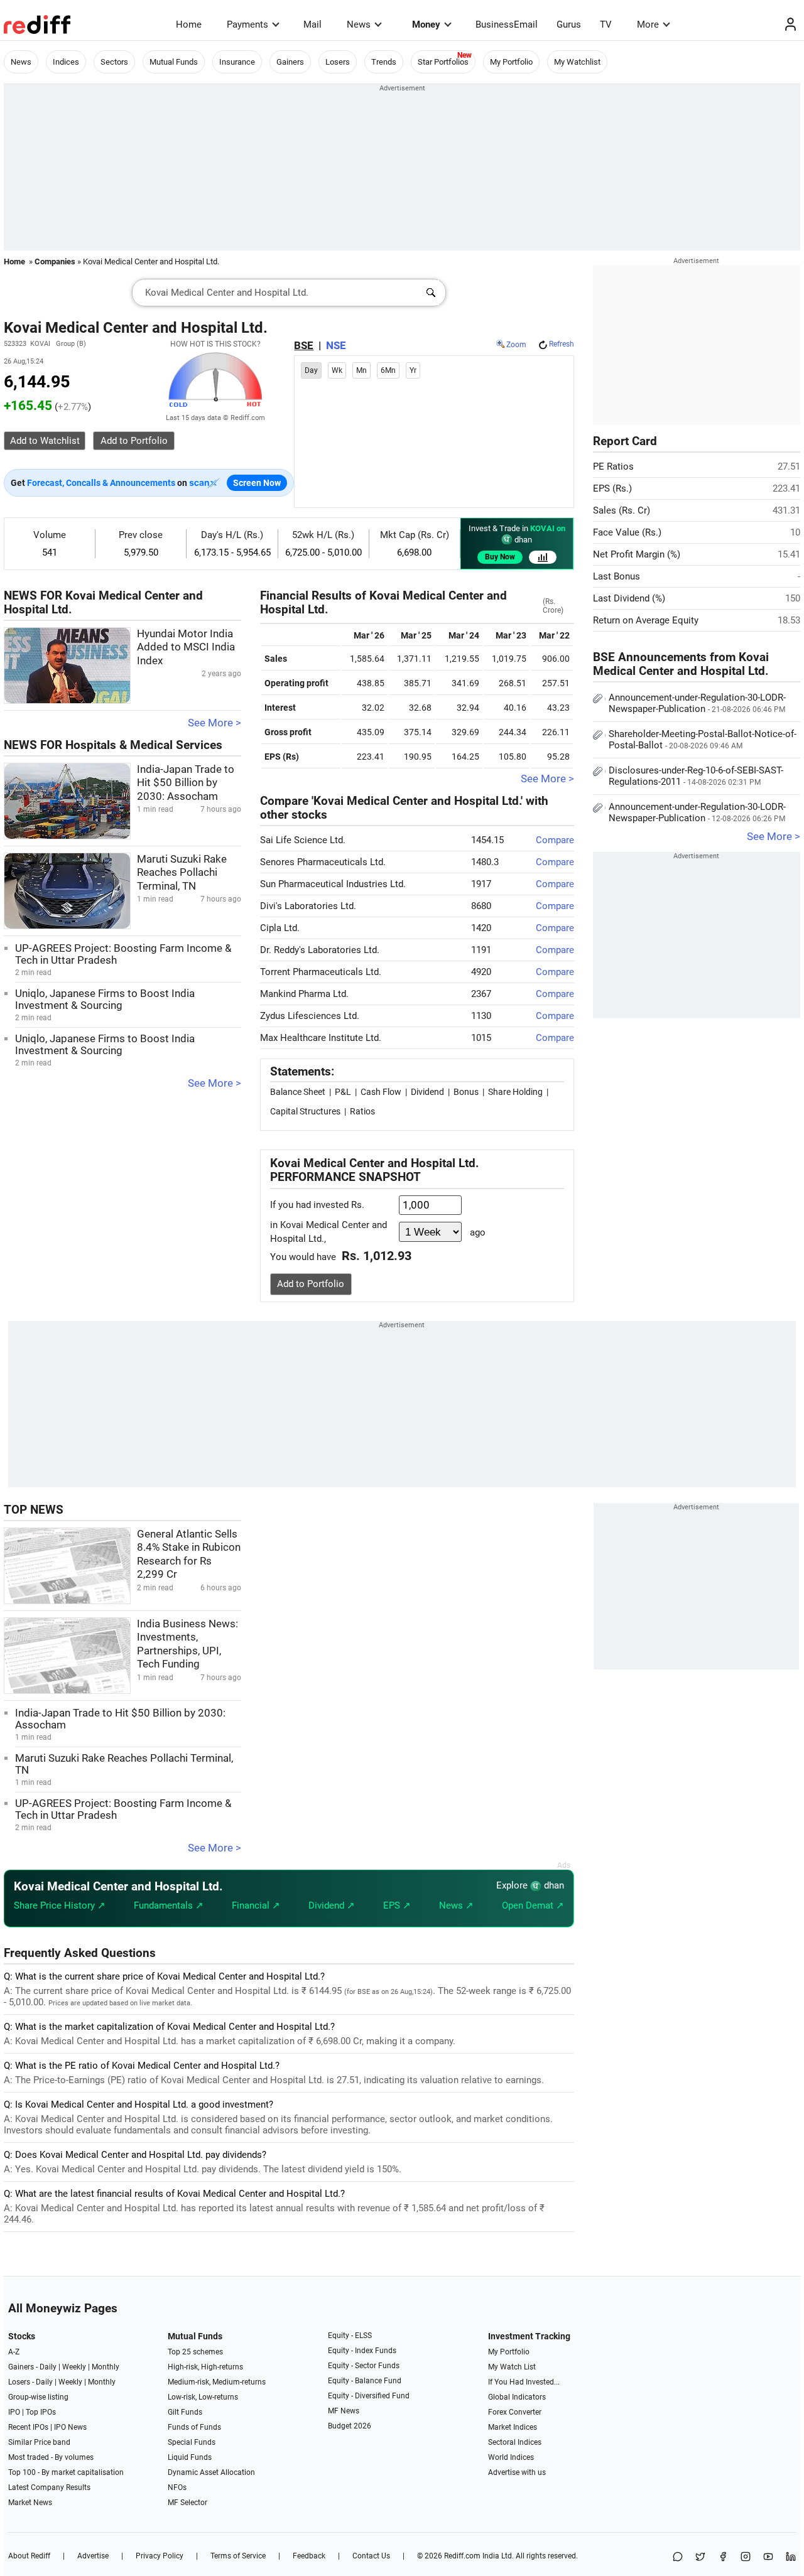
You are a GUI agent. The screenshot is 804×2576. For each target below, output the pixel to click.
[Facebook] (723, 2557)
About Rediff (29, 2556)
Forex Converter (515, 2412)
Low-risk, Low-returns (203, 2397)
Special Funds (192, 2442)
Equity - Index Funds (362, 2351)
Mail (312, 24)
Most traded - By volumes (51, 2457)
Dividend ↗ (332, 1905)
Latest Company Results (49, 2487)
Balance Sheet (298, 1092)
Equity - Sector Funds (364, 2366)
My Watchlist (577, 62)
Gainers (290, 62)
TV (606, 24)
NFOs (177, 2487)
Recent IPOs (28, 2427)
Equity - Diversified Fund (369, 2396)
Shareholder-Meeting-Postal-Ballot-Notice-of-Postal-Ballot (703, 740)
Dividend (427, 1092)
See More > (215, 723)
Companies (55, 261)
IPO (14, 2412)
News (359, 24)
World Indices (511, 2457)
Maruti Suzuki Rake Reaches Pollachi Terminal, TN (182, 873)
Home (189, 24)
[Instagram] (746, 2557)
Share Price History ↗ (60, 1905)
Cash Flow (381, 1092)
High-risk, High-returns (205, 2367)
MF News (344, 2411)
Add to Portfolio (311, 1284)
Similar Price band (39, 2442)
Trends (384, 62)
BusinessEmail (507, 24)
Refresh (562, 344)
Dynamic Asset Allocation (211, 2472)
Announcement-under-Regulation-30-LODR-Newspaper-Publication (697, 703)
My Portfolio (511, 62)
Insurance (237, 62)
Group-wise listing (38, 2397)
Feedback (309, 2556)
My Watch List (512, 2367)
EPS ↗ (397, 1905)
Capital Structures (305, 1111)
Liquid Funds (190, 2457)
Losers (338, 62)
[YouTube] (768, 2557)
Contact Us (371, 2556)
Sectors (114, 62)
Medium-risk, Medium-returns (217, 2382)
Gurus (569, 24)
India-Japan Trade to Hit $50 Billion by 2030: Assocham (186, 783)
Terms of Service (238, 2556)
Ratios (362, 1111)
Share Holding (515, 1092)
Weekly (74, 2367)
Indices (66, 62)
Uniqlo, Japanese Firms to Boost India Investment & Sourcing (105, 1000)
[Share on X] (700, 2557)
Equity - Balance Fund (365, 2381)
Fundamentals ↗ (169, 1905)
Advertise (93, 2556)
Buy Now (500, 557)
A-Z (14, 2352)
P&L (343, 1092)
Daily (48, 2367)
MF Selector (187, 2503)
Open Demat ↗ (533, 1905)
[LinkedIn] (791, 2557)
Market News (30, 2503)
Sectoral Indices (515, 2442)
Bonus (466, 1092)
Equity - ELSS (350, 2336)
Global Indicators (517, 2397)
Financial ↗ (256, 1905)
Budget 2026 (350, 2426)
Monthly (106, 2367)
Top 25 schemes (195, 2352)
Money (426, 24)
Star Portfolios (443, 62)
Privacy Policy (160, 2556)
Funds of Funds (194, 2427)
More (648, 24)
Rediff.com (462, 2556)
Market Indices (513, 2427)
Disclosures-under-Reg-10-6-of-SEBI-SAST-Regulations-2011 (696, 776)
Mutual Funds (174, 62)
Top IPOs (41, 2412)
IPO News (70, 2427)
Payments (247, 24)
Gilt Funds (185, 2412)
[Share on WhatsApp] (678, 2557)
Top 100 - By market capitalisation (66, 2472)
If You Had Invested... (524, 2382)
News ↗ (456, 1905)
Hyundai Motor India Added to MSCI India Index (186, 647)
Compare (555, 840)
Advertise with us (517, 2472)
